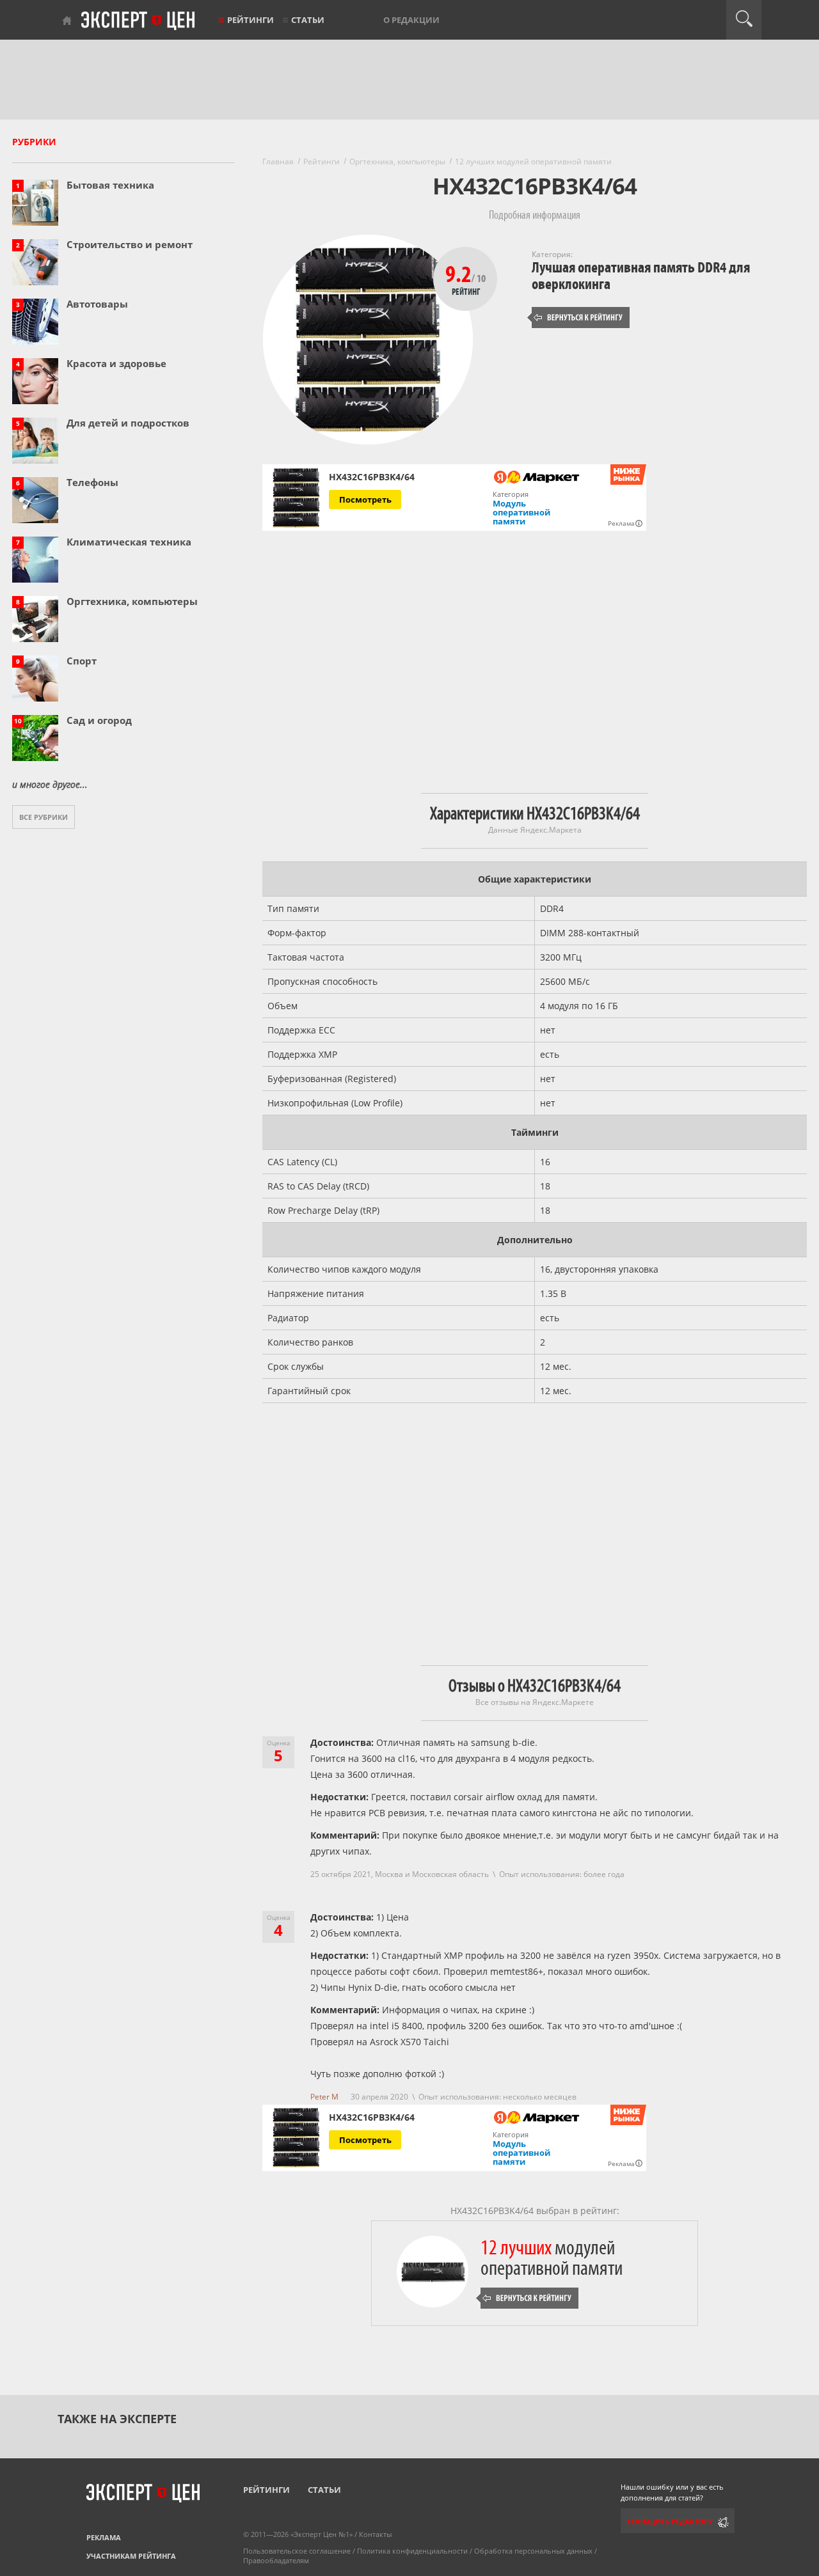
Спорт (82, 661)
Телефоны (92, 482)
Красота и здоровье (116, 363)
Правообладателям (276, 2560)
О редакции (411, 20)
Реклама (104, 2537)
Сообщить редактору (670, 2521)
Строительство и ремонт (130, 244)
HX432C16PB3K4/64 (372, 477)
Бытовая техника (110, 185)
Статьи (308, 20)
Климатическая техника (129, 542)
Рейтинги (250, 20)
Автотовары (97, 304)
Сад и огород (99, 720)
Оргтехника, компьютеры (132, 601)
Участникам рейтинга (131, 2556)
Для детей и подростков (128, 423)
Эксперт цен (139, 21)
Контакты (375, 2534)
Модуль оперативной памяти (521, 512)
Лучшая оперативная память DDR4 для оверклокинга (641, 276)
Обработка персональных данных (533, 2551)
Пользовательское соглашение (297, 2551)
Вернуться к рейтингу (578, 318)
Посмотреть (365, 499)
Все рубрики (44, 817)
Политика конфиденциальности (412, 2551)
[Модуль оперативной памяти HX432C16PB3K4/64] (296, 498)
